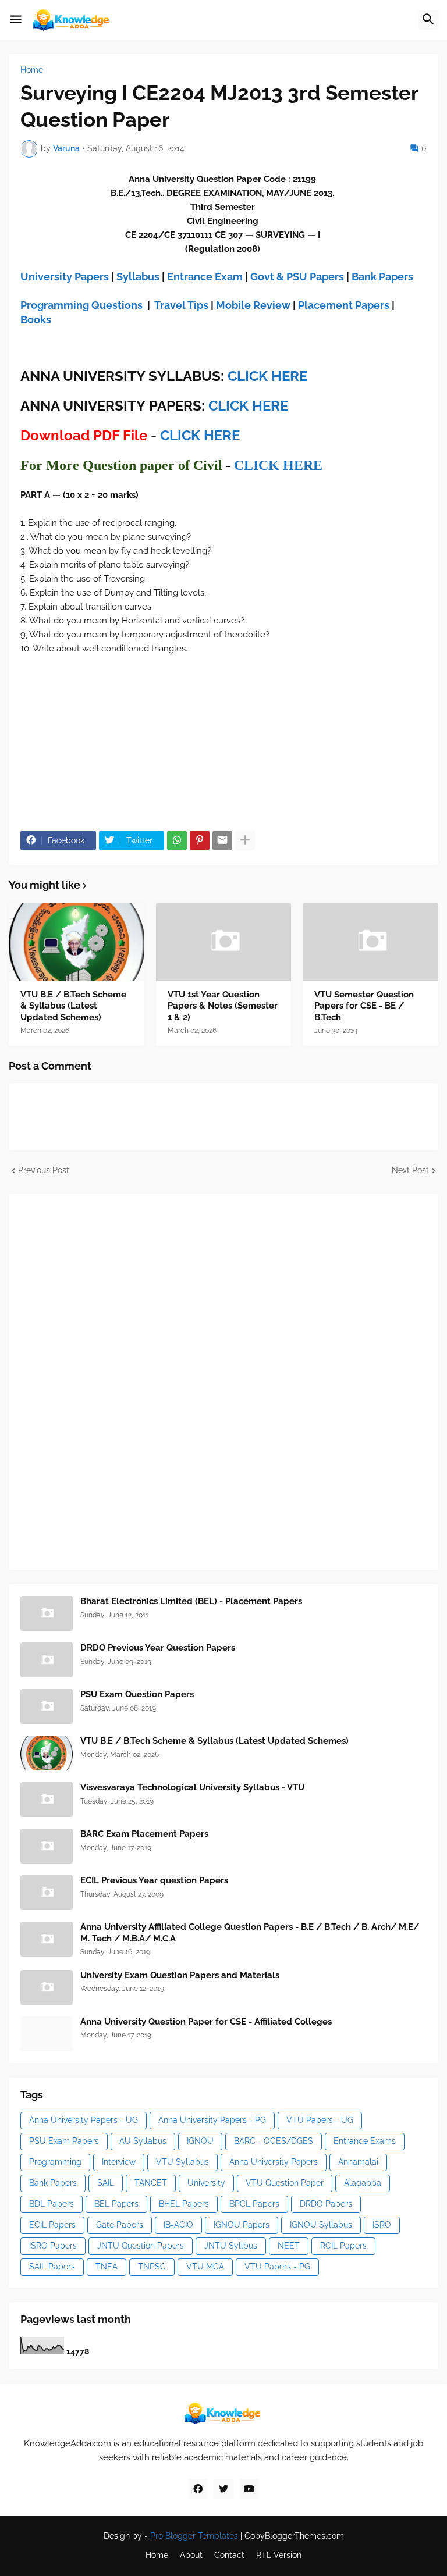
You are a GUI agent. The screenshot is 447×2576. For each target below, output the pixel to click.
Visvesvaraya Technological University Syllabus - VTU (192, 1787)
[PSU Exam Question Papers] (47, 1706)
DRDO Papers (326, 2204)
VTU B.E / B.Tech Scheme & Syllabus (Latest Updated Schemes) (73, 1006)
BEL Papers (116, 2204)
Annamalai (358, 2162)
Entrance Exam (205, 277)
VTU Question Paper (285, 2183)
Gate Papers (120, 2225)
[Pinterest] (200, 840)
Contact (229, 2555)
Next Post (410, 1170)
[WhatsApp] (177, 840)
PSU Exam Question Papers (137, 1694)
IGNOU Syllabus (321, 2225)
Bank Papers (382, 277)
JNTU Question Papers (141, 2246)
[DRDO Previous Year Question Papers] (47, 1660)
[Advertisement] (108, 1380)
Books (36, 320)
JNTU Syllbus (231, 2246)
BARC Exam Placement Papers (144, 1834)
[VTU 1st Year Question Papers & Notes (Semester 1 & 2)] (224, 942)
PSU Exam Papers (64, 2141)
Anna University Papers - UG (84, 2120)
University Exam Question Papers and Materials (180, 1975)
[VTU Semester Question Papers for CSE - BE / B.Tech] (370, 942)
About (191, 2555)
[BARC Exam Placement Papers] (47, 1846)
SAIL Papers (52, 2267)
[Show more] (245, 840)
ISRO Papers (53, 2246)
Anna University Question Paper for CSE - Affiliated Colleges (206, 2022)
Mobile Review (253, 305)
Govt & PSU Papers (297, 277)
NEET (289, 2246)
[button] (16, 20)
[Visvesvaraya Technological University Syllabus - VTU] (47, 1800)
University (206, 2183)
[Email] (222, 840)
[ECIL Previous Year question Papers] (47, 1893)
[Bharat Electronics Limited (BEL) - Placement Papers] (47, 1613)
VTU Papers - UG (320, 2120)
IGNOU (200, 2141)
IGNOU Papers (242, 2225)
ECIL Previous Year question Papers (154, 1880)
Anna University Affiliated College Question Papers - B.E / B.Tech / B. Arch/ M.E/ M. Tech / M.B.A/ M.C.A (250, 1933)
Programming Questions (81, 305)
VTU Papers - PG (277, 2267)
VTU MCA (205, 2267)
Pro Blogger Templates (194, 2536)
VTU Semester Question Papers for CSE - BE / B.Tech (364, 1006)
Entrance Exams (365, 2141)
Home (32, 70)
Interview (119, 2162)
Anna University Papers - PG (212, 2120)
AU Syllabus (143, 2141)
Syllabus (138, 277)
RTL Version (279, 2555)
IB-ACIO (178, 2225)
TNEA (107, 2267)
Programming (55, 2162)
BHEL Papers (184, 2204)
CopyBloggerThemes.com (294, 2536)
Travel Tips (181, 305)
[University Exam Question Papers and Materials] (47, 1987)
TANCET (151, 2183)
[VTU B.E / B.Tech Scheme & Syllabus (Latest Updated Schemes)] (77, 942)
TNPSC (152, 2267)
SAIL (106, 2183)
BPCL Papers (254, 2204)
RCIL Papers (343, 2246)
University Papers (65, 277)
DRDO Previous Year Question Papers (158, 1648)
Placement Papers (344, 305)
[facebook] (198, 2489)
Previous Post (44, 1170)
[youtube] (249, 2489)
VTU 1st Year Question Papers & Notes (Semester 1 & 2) (223, 1006)
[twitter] (223, 2489)
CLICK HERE (267, 376)
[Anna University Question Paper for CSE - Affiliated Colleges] (47, 2034)
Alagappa (363, 2183)
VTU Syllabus (182, 2162)
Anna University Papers (274, 2162)
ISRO (382, 2225)
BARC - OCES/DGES (274, 2141)
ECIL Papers (52, 2225)
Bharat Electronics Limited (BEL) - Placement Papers (191, 1601)
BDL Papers (52, 2204)
